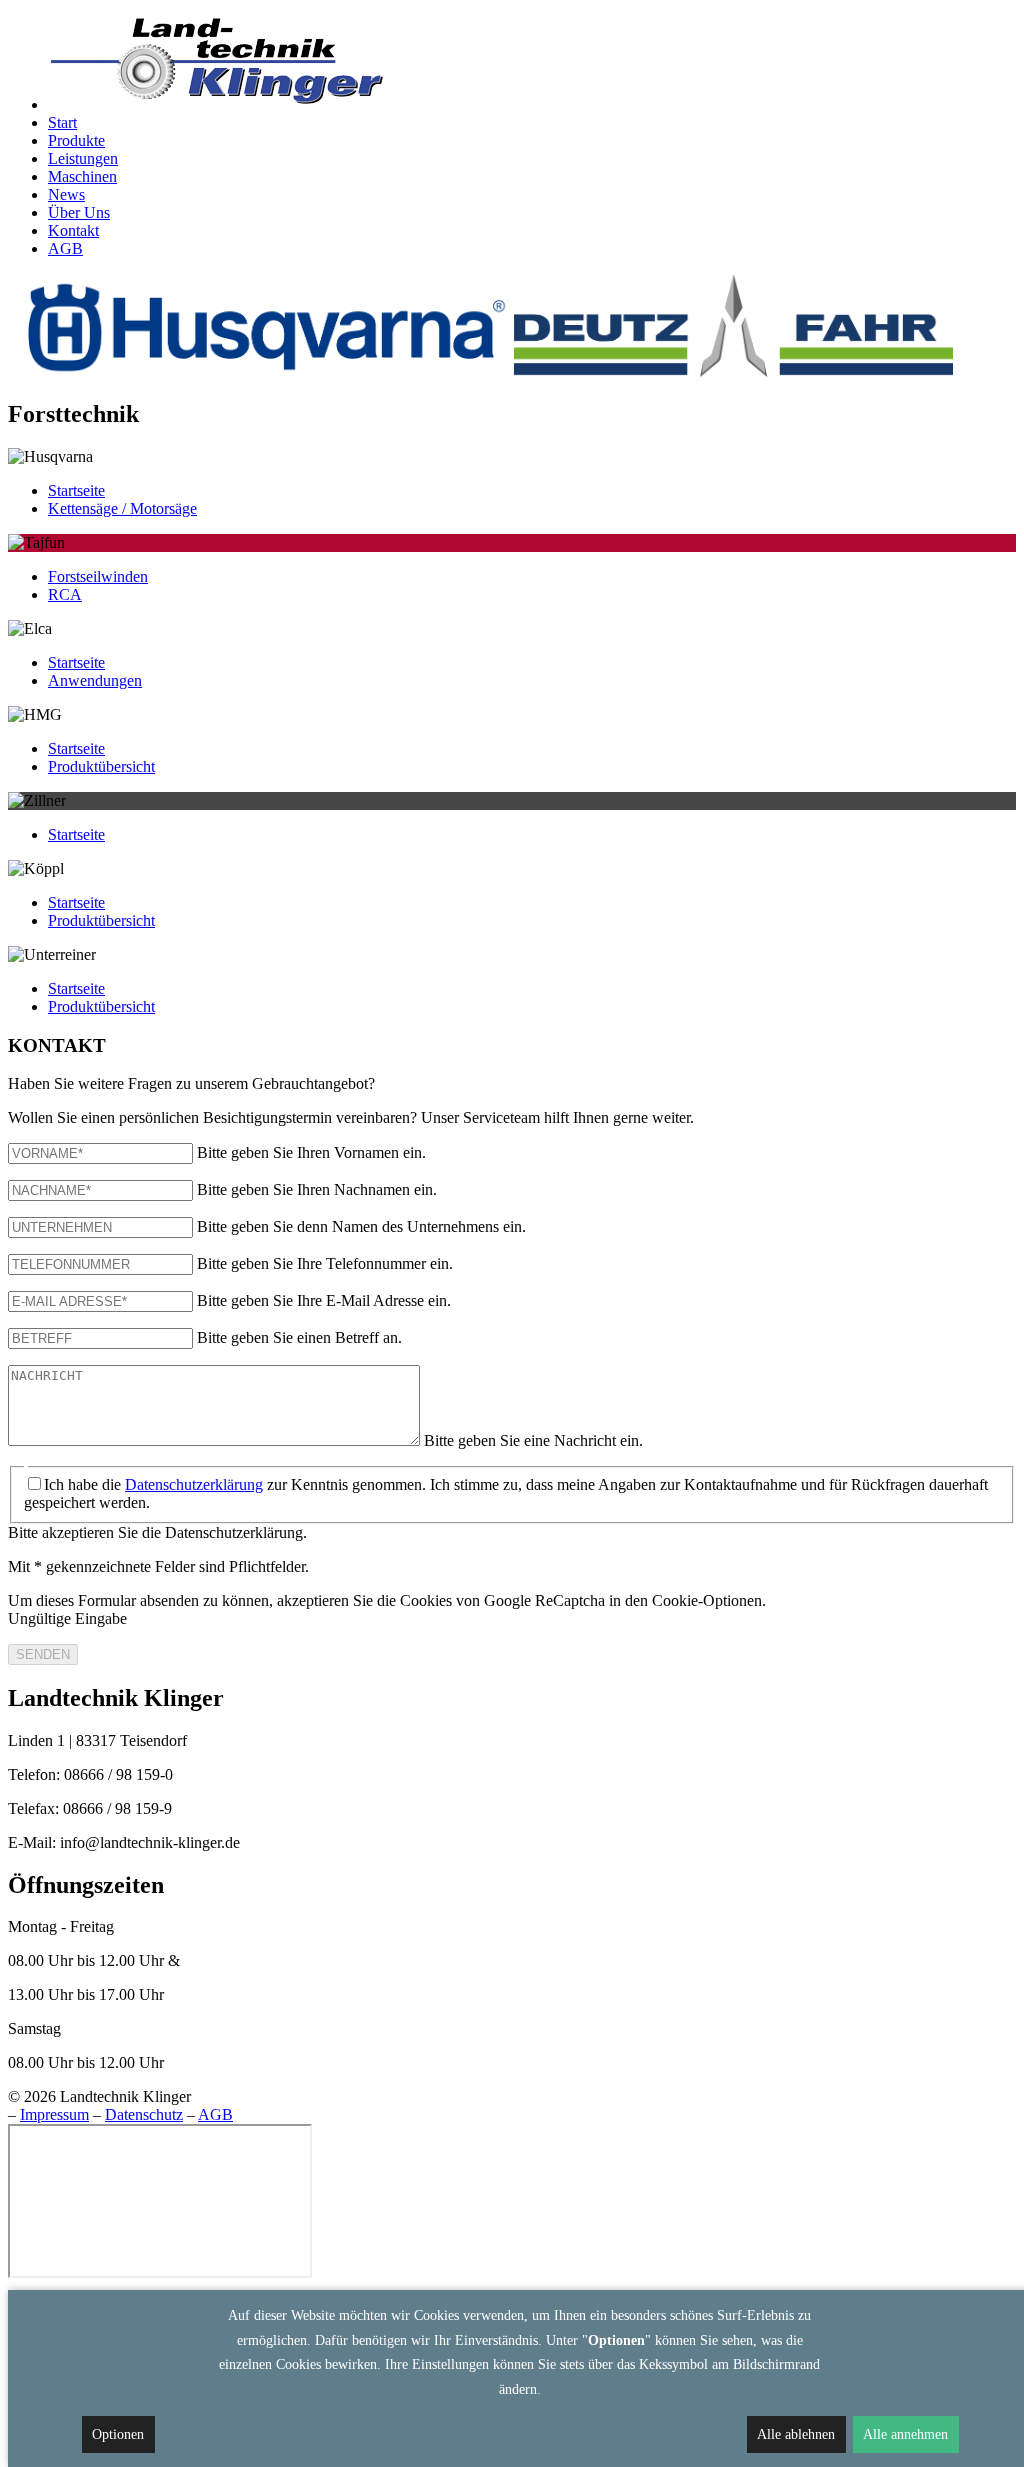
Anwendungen (95, 680)
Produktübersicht (101, 766)
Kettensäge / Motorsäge (122, 508)
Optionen (118, 2434)
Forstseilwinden (98, 576)
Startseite (76, 490)
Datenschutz (144, 2114)
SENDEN (43, 1654)
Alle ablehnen (796, 2434)
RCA (65, 594)
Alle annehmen (905, 2434)
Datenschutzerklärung (194, 1484)
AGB (215, 2114)
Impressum (54, 2114)
